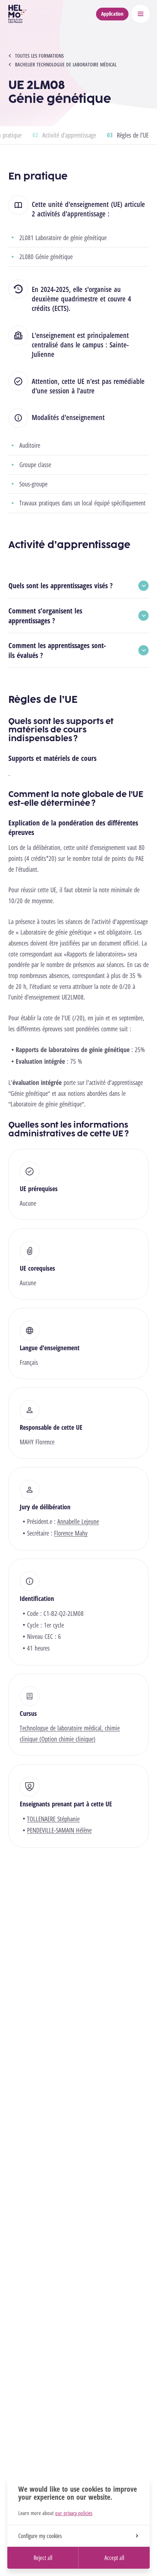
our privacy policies (74, 2513)
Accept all (114, 2558)
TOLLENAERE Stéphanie (53, 1819)
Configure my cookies (40, 2536)
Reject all (43, 2558)
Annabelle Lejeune (78, 1521)
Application (112, 14)
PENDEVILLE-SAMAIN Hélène (59, 1830)
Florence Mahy (71, 1533)
